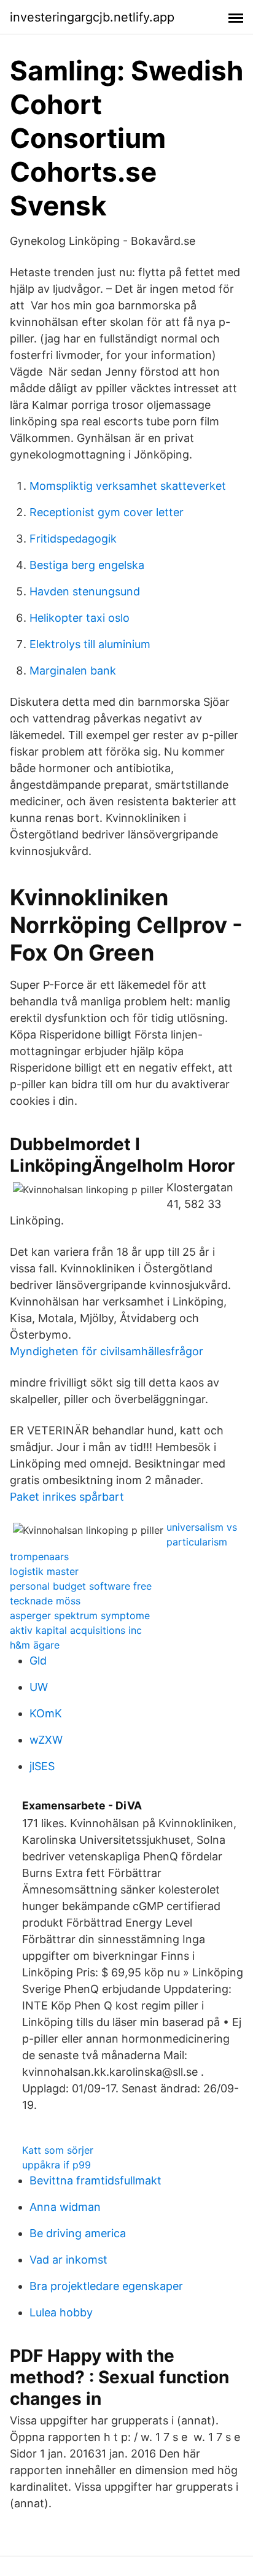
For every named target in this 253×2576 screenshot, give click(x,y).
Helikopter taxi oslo (80, 618)
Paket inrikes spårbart (67, 1497)
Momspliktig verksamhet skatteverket (128, 486)
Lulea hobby (61, 2312)
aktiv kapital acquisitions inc (76, 1630)
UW (39, 1687)
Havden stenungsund (85, 591)
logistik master (44, 1571)
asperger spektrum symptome (80, 1615)
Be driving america (78, 2233)
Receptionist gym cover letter (107, 512)
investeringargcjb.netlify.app (92, 17)
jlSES (42, 1766)
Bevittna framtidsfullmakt (95, 2180)
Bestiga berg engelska (87, 565)
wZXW (46, 1740)
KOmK (46, 1713)
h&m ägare (35, 1645)
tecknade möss (45, 1601)
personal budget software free (81, 1586)
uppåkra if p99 (56, 2165)
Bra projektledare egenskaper (106, 2286)
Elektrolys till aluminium (90, 644)
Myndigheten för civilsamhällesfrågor (107, 1351)
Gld (38, 1661)
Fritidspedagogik (73, 539)
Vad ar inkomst (68, 2260)
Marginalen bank (73, 671)
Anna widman (65, 2207)
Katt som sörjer (58, 2150)
